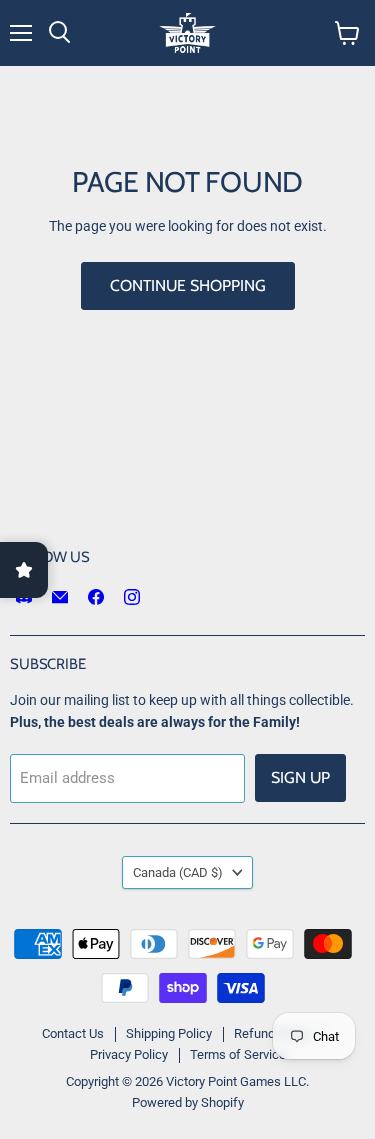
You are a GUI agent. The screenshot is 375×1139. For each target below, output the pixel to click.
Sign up (300, 777)
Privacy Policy (129, 1054)
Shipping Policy (169, 1033)
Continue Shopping (188, 285)
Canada (178, 872)
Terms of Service (238, 1054)
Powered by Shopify (188, 1102)
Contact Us (73, 1033)
